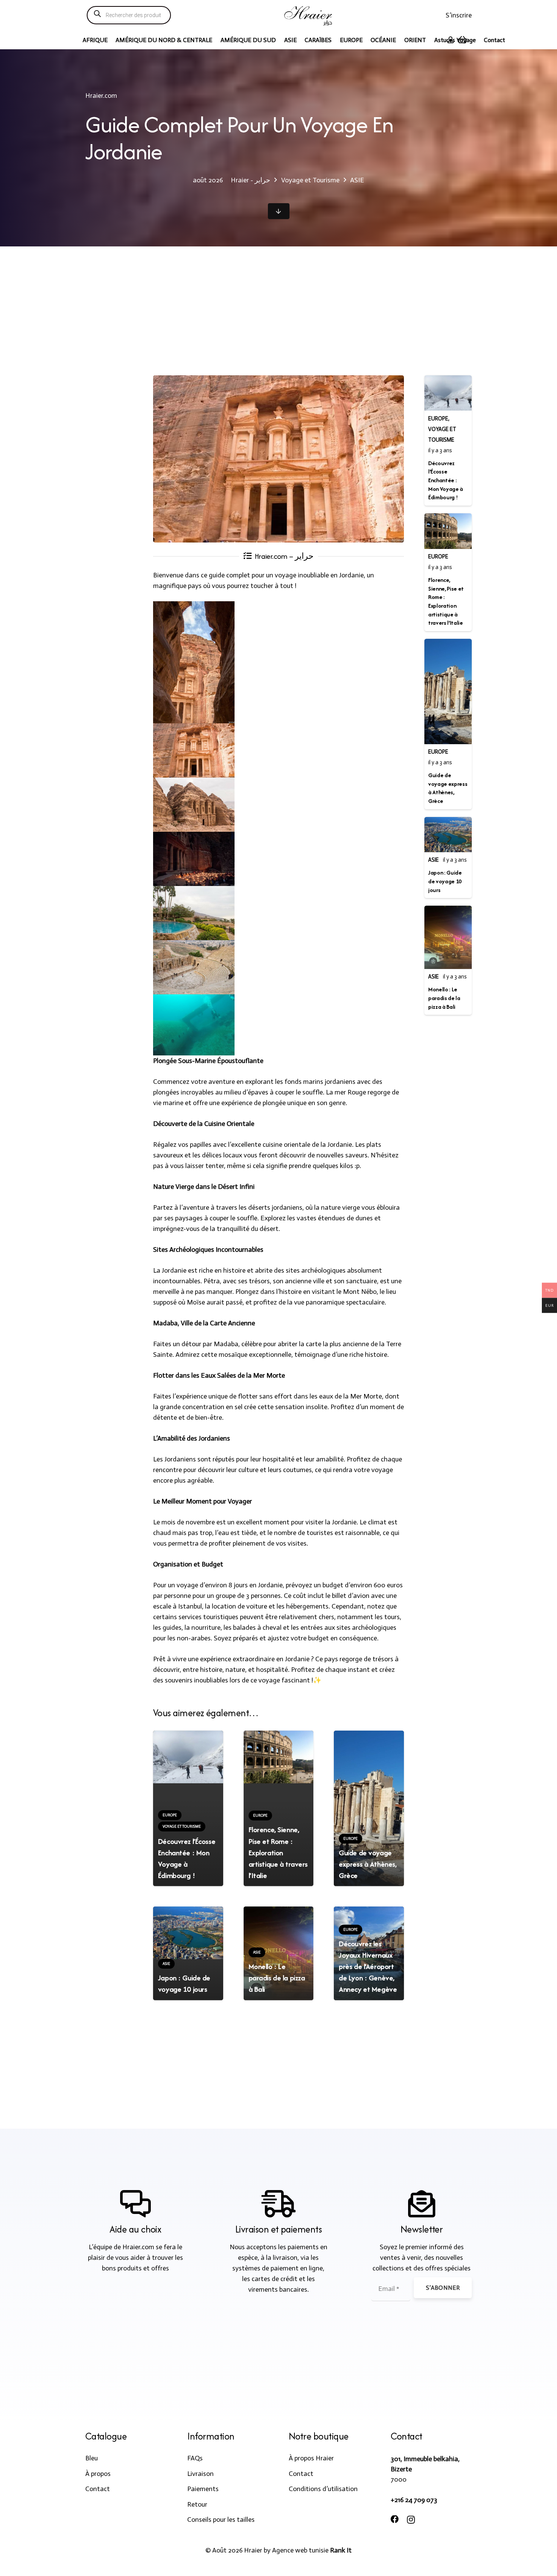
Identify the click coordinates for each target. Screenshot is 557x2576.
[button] (511, 40)
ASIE (433, 860)
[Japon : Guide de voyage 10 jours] (188, 1933)
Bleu (92, 2458)
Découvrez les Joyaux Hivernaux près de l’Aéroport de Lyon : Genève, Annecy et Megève (368, 1966)
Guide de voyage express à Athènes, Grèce (368, 1864)
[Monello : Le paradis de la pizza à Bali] (448, 937)
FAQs (195, 2458)
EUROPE (438, 419)
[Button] (279, 211)
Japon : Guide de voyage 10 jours (184, 1983)
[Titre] (309, 15)
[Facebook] (395, 2520)
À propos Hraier (311, 2458)
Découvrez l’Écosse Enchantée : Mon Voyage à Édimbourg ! (187, 1858)
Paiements (203, 2489)
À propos (98, 2474)
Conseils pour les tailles (221, 2520)
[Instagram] (411, 2520)
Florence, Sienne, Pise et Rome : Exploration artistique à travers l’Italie (278, 1852)
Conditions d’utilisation (323, 2489)
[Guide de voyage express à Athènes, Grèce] (369, 1808)
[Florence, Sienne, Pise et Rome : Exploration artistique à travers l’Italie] (279, 1757)
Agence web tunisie (300, 2550)
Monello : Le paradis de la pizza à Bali (277, 1978)
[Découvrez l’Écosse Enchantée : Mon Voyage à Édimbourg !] (188, 1757)
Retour (197, 2504)
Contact (98, 2489)
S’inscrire (459, 15)
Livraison (200, 2474)
